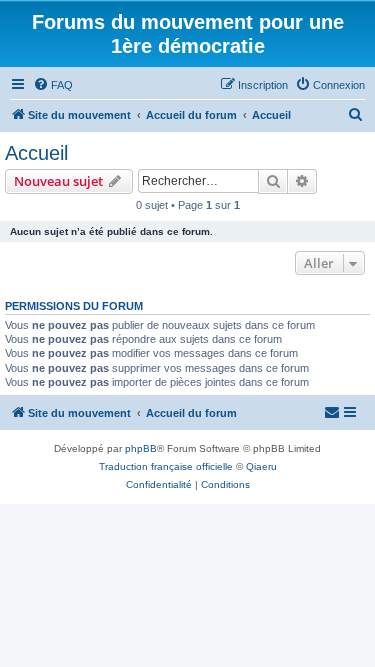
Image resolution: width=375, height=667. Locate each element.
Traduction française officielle (166, 466)
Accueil (36, 153)
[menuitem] (53, 85)
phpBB (141, 448)
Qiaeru (261, 466)
